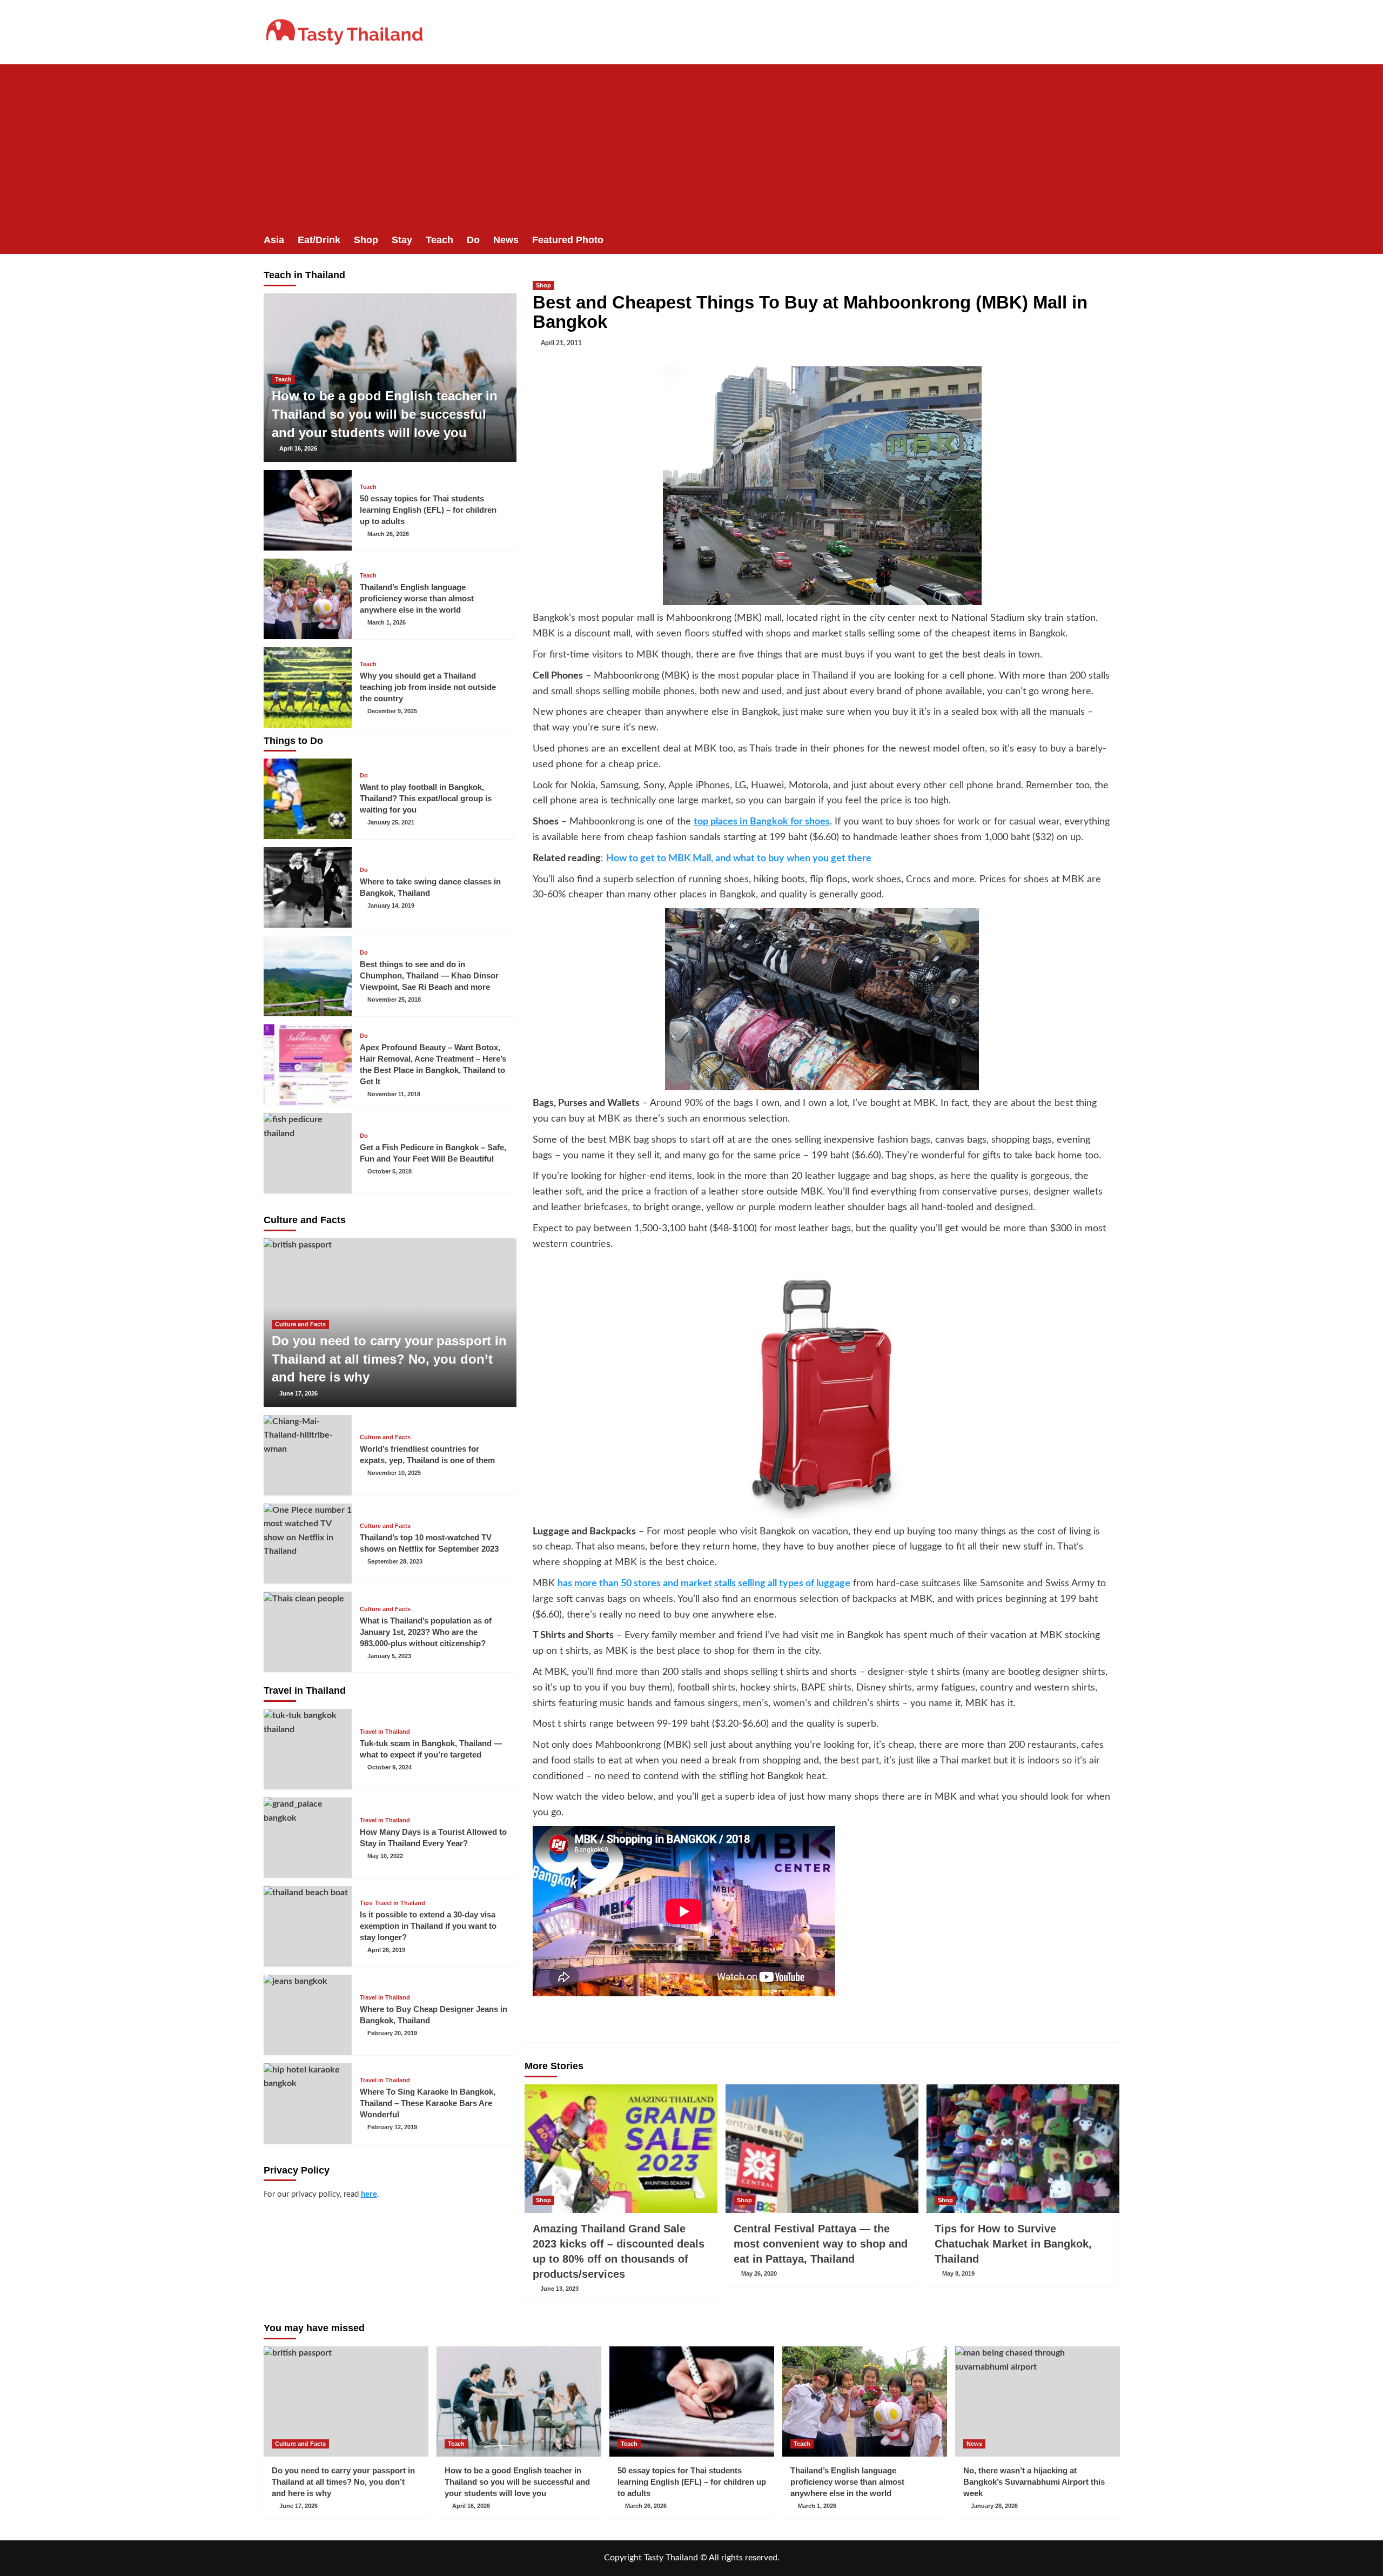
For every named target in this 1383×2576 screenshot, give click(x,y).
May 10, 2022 (385, 1856)
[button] (1113, 240)
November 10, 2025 (394, 1473)
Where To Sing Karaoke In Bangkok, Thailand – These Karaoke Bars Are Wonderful (428, 2103)
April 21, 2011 (561, 343)
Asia (274, 240)
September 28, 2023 (395, 1561)
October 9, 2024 (390, 1767)
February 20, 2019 (392, 2033)
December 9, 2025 (392, 711)
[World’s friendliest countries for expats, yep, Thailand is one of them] (308, 1455)
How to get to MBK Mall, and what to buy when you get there (739, 858)
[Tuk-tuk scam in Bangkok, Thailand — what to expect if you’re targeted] (308, 1749)
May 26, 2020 (759, 2273)
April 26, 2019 (386, 1950)
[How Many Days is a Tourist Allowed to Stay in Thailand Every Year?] (308, 1838)
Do (473, 240)
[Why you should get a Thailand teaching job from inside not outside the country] (308, 687)
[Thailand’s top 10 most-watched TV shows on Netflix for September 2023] (308, 1544)
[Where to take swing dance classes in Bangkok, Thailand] (308, 887)
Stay (402, 240)
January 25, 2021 (391, 822)
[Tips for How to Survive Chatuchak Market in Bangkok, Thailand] (1023, 2149)
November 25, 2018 (394, 999)
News (506, 240)
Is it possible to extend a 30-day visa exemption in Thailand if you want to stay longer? (428, 1926)
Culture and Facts (300, 1324)
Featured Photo (568, 240)
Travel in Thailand (385, 1732)
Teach (439, 240)
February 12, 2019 (392, 2127)
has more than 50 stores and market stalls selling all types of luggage (704, 1584)
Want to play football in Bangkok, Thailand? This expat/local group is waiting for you (426, 798)
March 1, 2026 (387, 622)
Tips (366, 1903)
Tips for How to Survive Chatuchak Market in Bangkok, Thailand (1013, 2244)
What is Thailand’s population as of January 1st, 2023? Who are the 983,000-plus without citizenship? (426, 1632)
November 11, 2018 (394, 1094)
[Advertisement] (691, 145)
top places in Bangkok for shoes (762, 822)
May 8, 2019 (958, 2273)
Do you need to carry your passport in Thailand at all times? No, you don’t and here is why (389, 1359)
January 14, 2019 (391, 905)
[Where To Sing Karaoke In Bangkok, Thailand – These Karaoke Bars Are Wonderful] (308, 2104)
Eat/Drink (319, 240)
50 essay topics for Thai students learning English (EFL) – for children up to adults (428, 510)
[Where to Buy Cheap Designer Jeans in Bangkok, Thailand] (308, 2015)
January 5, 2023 (389, 1656)
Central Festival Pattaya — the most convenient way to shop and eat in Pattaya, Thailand (821, 2244)
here (369, 2194)
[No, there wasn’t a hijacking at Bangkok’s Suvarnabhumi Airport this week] (1038, 2401)
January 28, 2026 (994, 2506)
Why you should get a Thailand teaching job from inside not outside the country (428, 687)
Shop (366, 240)
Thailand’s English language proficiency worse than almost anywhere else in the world (417, 598)
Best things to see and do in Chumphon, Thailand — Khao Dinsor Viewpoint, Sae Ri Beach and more (429, 975)
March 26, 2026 (388, 534)
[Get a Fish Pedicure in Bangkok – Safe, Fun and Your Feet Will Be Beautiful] (308, 1153)
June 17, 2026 (298, 1393)
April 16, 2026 (298, 448)
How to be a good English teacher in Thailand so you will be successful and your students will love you (385, 414)
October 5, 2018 (390, 1171)
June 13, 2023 (559, 2289)
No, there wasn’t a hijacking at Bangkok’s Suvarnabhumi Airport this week (1034, 2482)
